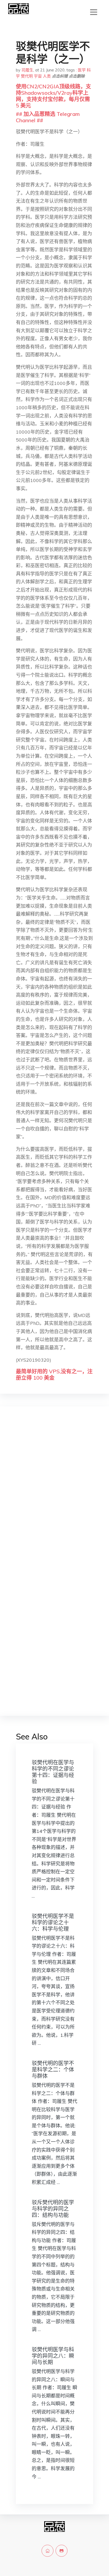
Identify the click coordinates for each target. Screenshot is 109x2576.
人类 (47, 76)
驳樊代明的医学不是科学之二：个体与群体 (53, 2070)
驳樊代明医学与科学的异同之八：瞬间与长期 (53, 2356)
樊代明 (27, 76)
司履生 (27, 70)
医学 (82, 70)
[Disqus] (54, 1494)
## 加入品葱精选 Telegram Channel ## (48, 117)
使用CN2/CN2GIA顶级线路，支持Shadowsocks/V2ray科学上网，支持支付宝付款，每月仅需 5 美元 (53, 96)
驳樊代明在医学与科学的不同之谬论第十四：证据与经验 (53, 1772)
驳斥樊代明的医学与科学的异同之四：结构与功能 (53, 2209)
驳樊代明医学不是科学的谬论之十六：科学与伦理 (53, 1922)
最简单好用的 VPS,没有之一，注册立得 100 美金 (54, 1375)
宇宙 (38, 76)
